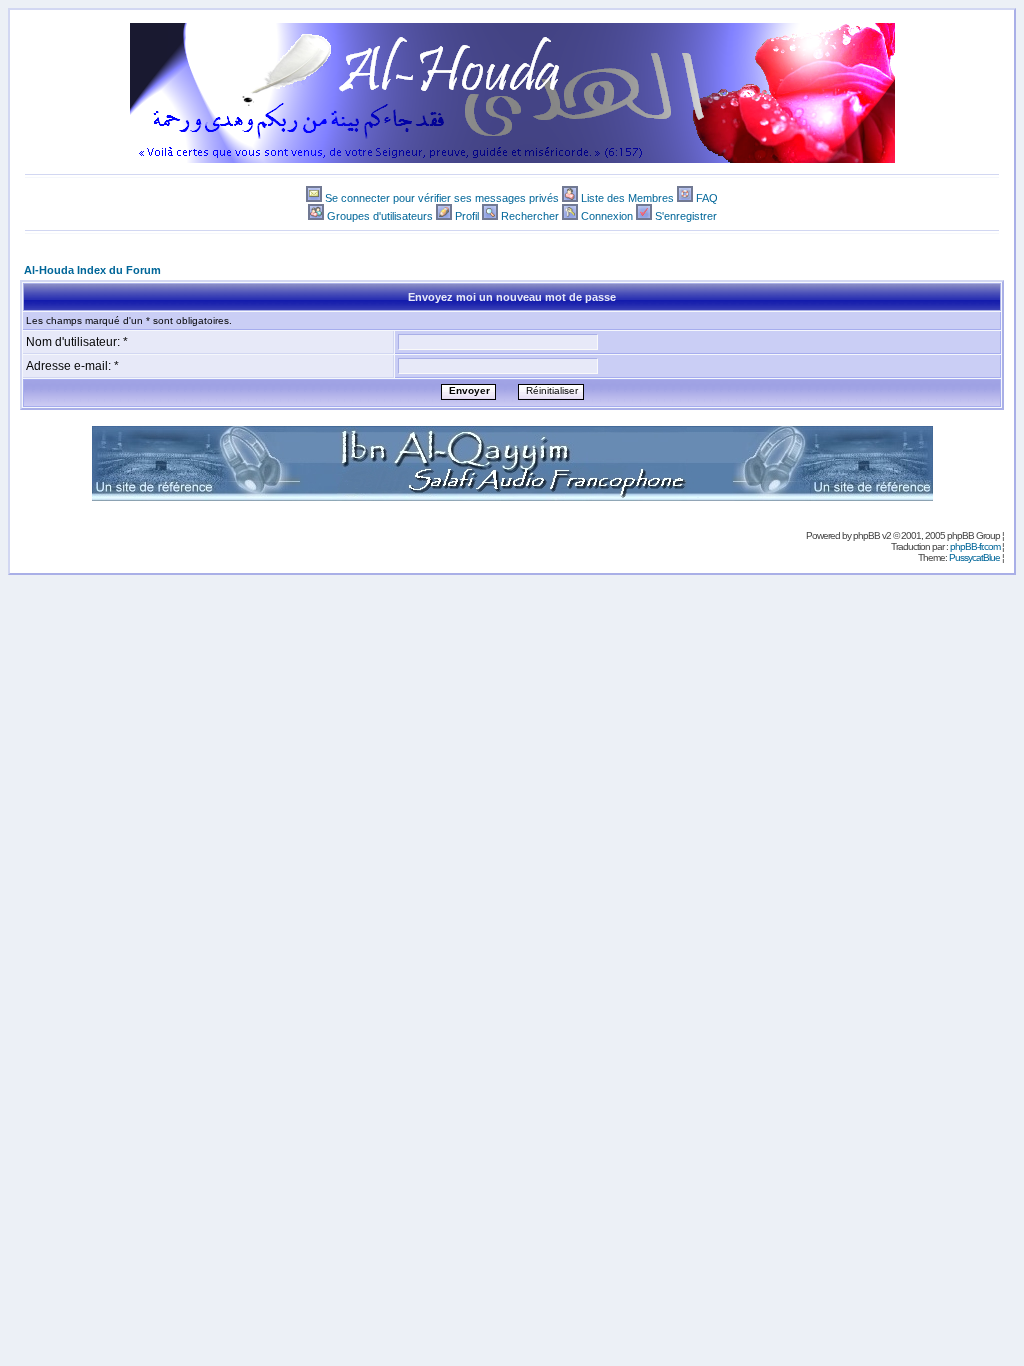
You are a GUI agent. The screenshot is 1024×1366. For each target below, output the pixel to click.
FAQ (707, 198)
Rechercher (530, 216)
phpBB (866, 535)
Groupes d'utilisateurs (380, 216)
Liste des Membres (627, 198)
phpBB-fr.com (975, 546)
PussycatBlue (974, 557)
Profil (467, 216)
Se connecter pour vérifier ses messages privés (442, 198)
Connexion (607, 216)
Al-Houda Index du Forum (92, 270)
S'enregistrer (686, 216)
